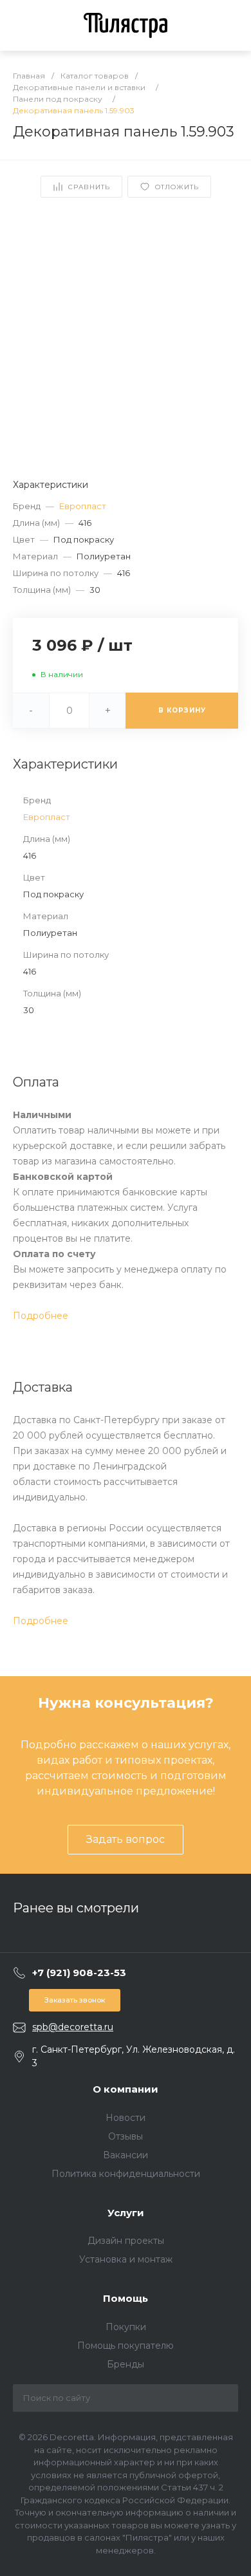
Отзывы (126, 2136)
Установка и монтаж (126, 2259)
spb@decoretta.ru (73, 2027)
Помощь (126, 2298)
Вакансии (126, 2155)
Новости (126, 2118)
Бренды (126, 2364)
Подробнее (41, 1316)
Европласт (83, 506)
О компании (126, 2089)
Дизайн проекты (126, 2241)
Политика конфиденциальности (126, 2174)
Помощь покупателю (126, 2346)
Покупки (126, 2327)
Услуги (126, 2213)
